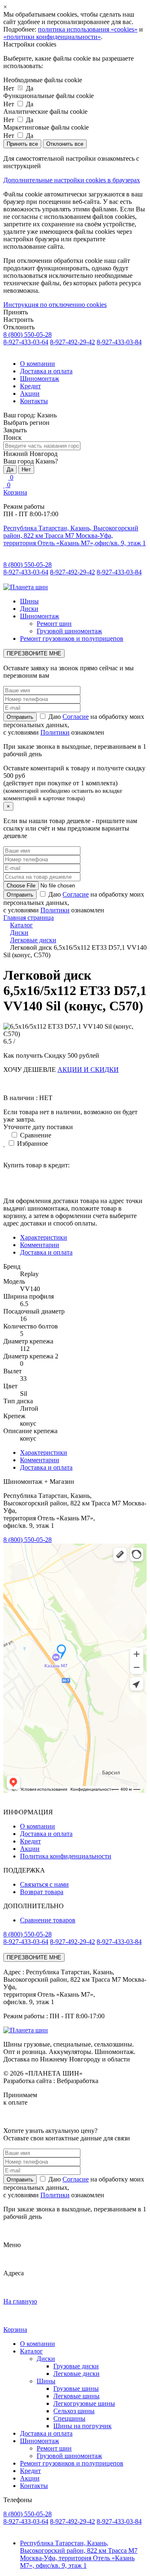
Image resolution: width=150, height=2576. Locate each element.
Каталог (31, 2351)
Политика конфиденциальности (66, 1856)
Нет (26, 469)
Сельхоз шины (74, 2411)
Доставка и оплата (46, 371)
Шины (29, 601)
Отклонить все (65, 144)
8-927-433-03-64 (26, 342)
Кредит (30, 386)
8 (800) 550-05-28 (27, 335)
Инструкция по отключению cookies (55, 305)
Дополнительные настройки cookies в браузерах (72, 180)
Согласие (76, 717)
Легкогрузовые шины (84, 2403)
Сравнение (35, 1135)
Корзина (15, 492)
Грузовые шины (76, 2388)
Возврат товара (42, 1892)
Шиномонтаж (40, 379)
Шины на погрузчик (82, 2426)
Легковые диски (76, 2374)
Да (10, 469)
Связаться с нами (44, 1884)
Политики (55, 732)
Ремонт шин (54, 624)
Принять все (22, 144)
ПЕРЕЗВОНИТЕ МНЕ (34, 653)
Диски (29, 609)
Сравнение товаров (48, 1920)
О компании (37, 364)
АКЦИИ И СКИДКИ (88, 1070)
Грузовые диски (76, 2366)
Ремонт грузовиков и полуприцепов (72, 638)
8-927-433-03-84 (119, 342)
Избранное (32, 1143)
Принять (16, 312)
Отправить (20, 2180)
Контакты (34, 401)
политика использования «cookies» (88, 29)
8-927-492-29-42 (72, 342)
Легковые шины (76, 2396)
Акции (30, 393)
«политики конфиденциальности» (52, 37)
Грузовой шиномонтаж (69, 631)
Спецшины (69, 2418)
